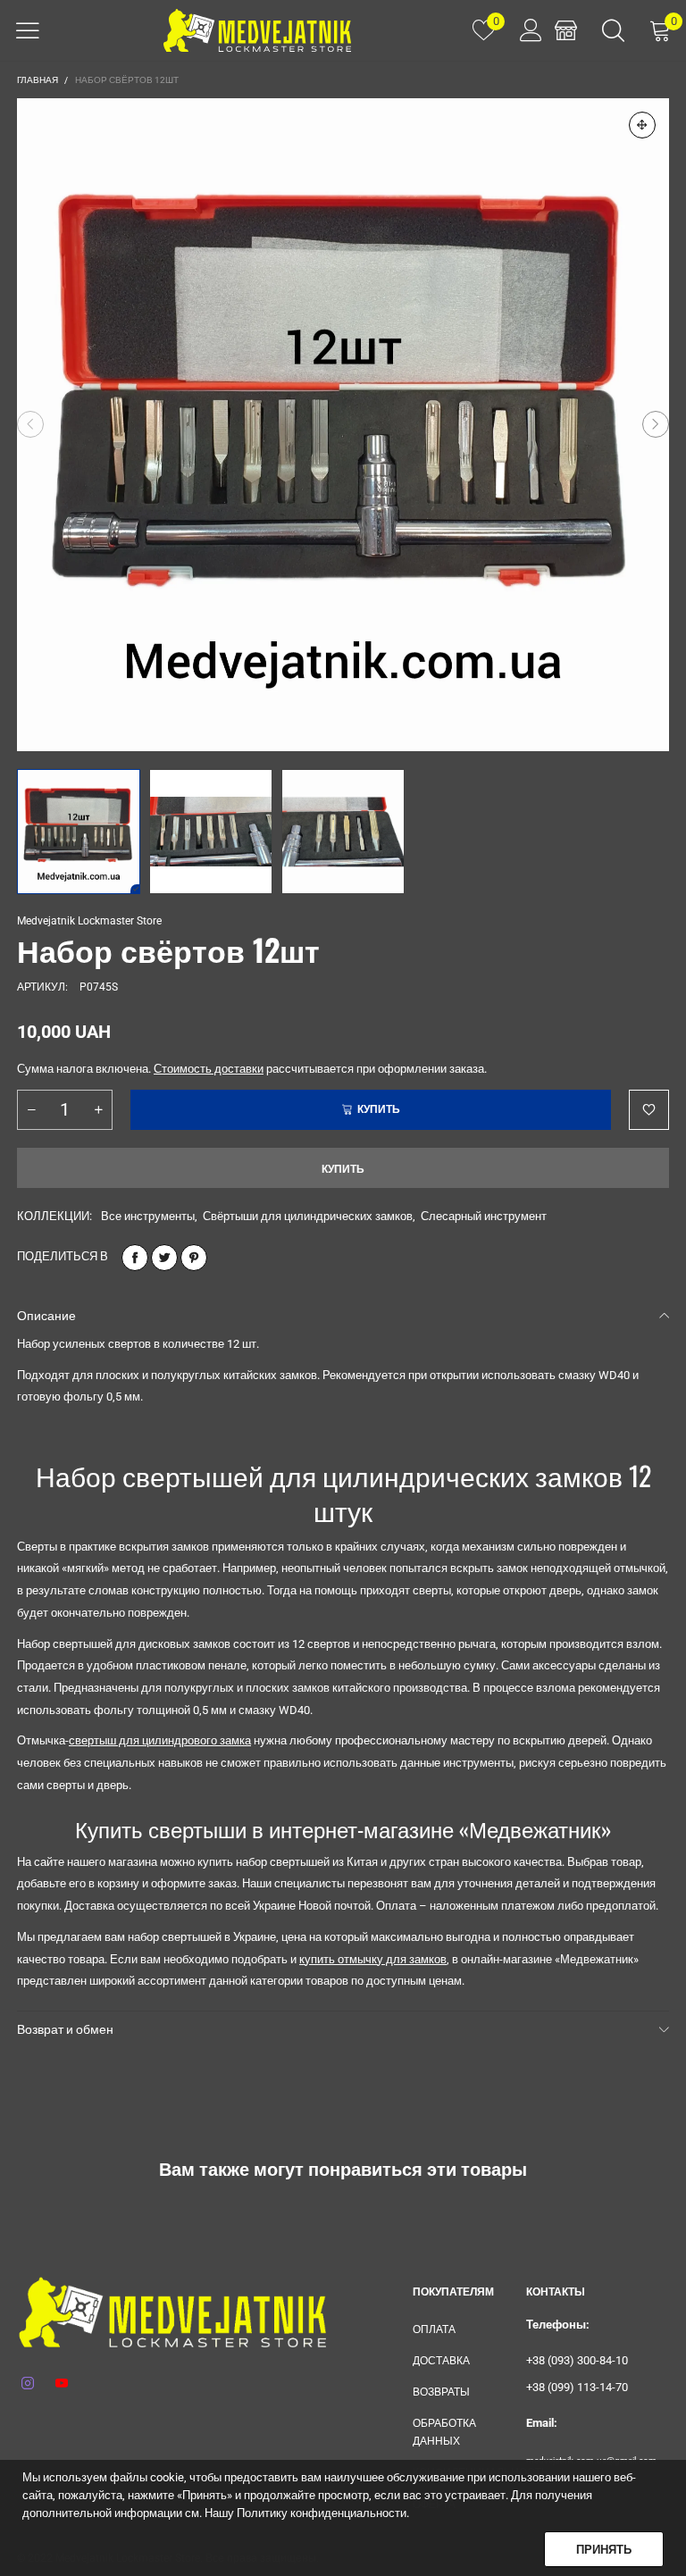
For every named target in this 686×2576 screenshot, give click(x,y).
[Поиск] (613, 30)
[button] (30, 424)
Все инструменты (148, 1216)
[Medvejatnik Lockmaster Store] (257, 30)
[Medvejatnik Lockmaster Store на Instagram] (28, 2384)
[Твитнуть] (164, 1258)
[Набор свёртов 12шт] (343, 425)
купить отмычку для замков (373, 1959)
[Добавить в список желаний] (649, 1110)
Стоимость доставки (209, 1069)
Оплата (434, 2329)
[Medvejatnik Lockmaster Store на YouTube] (62, 2384)
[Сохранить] (194, 1258)
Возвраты (441, 2392)
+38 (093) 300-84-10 (577, 2360)
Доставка (441, 2361)
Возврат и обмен (65, 2029)
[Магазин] (566, 30)
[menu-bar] (28, 30)
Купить (343, 1169)
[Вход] (525, 30)
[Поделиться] (135, 1258)
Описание (46, 1316)
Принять (604, 2550)
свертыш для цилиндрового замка (160, 1740)
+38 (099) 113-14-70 (577, 2387)
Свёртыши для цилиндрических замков (308, 1216)
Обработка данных (444, 2432)
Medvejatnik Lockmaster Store (89, 921)
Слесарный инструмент (484, 1216)
